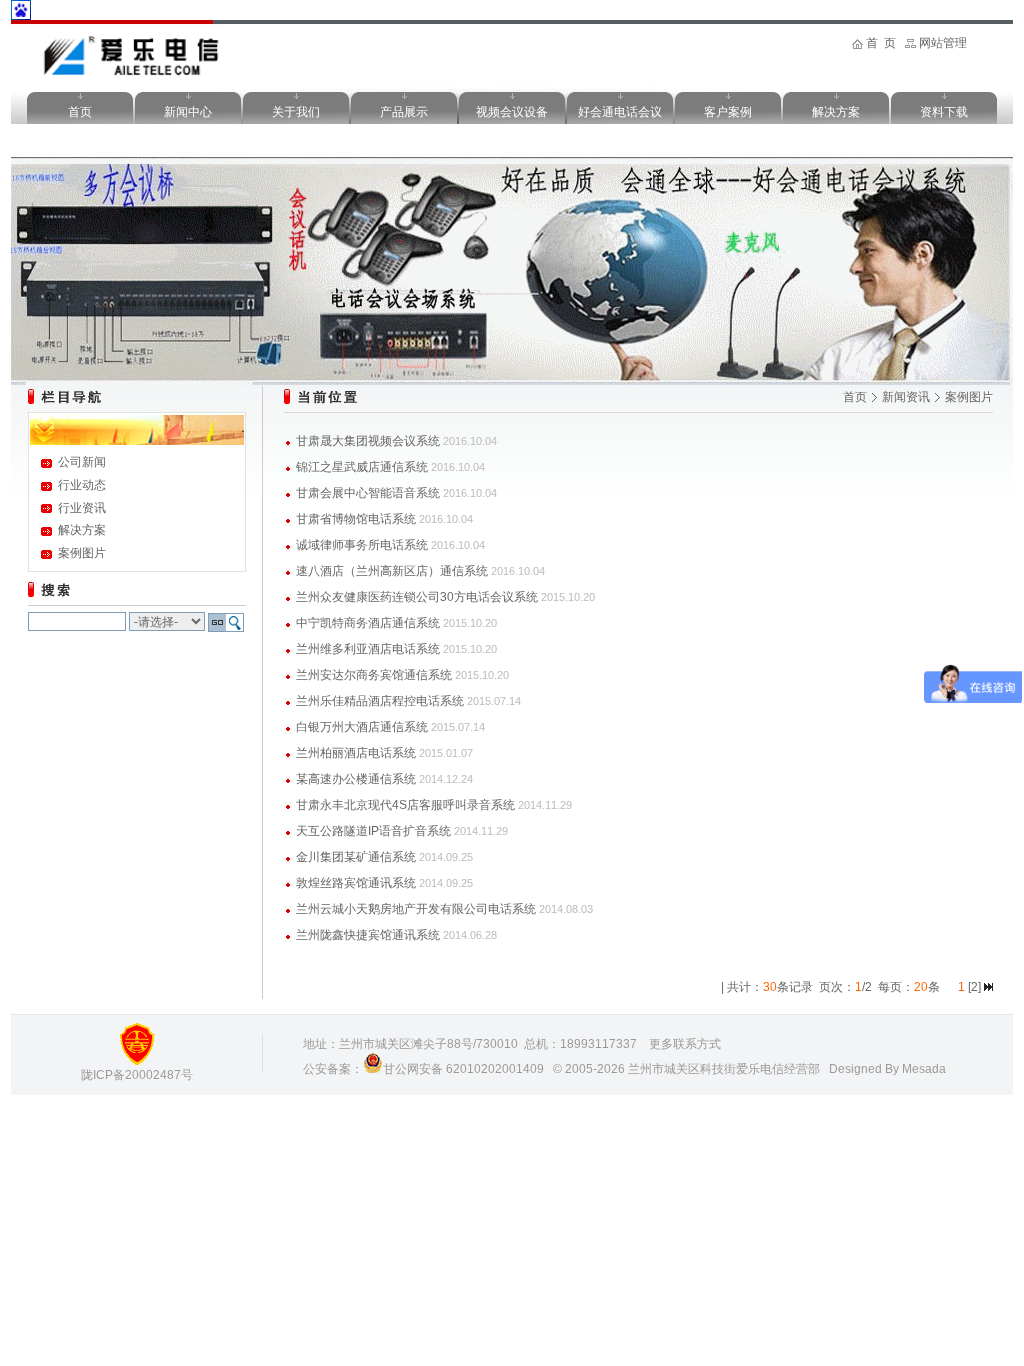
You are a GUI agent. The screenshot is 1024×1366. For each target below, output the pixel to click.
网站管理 (943, 43)
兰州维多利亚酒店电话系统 (368, 649)
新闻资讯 (906, 397)
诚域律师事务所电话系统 (362, 545)
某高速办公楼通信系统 (356, 779)
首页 (80, 112)
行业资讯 (82, 508)
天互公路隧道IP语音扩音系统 (373, 831)
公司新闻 (82, 462)
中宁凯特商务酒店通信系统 (368, 623)
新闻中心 (188, 112)
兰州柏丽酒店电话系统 (356, 753)
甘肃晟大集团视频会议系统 (368, 441)
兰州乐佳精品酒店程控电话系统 (380, 701)
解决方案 (836, 112)
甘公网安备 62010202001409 (463, 1069)
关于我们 (296, 112)
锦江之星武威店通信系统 (362, 467)
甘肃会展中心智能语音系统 (368, 493)
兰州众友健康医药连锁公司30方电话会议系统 (417, 597)
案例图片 (82, 553)
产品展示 (404, 112)
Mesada (924, 1069)
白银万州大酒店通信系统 (362, 727)
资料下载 (944, 112)
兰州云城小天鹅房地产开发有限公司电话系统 (416, 909)
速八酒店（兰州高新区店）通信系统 (392, 571)
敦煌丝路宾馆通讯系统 (356, 883)
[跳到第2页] (988, 987)
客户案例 (728, 112)
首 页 (881, 43)
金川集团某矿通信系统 (356, 857)
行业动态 (82, 485)
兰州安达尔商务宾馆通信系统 (374, 675)
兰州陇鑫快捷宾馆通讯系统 (368, 935)
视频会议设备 (512, 112)
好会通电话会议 (620, 112)
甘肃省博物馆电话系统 (356, 519)
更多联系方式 (685, 1044)
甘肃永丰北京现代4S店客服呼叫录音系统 (405, 805)
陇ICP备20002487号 (137, 1075)
